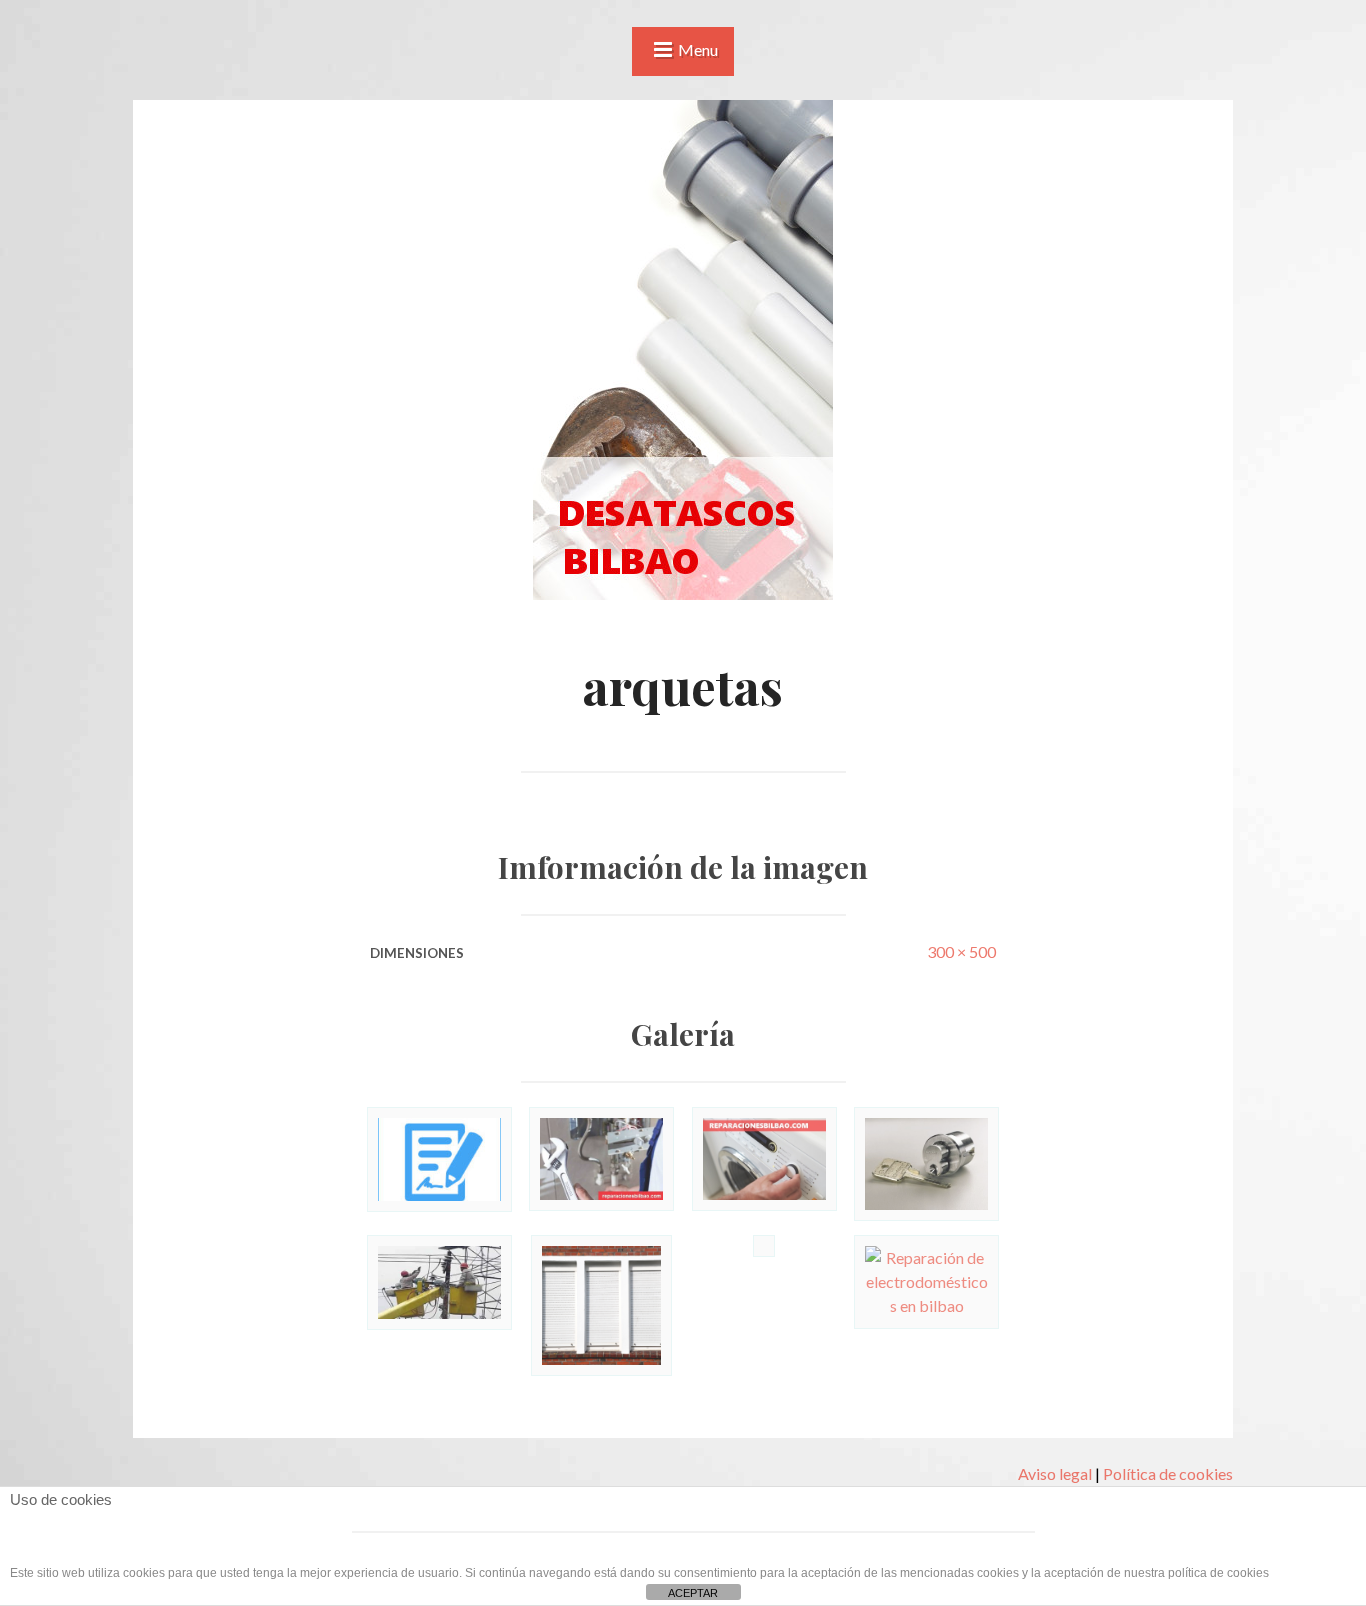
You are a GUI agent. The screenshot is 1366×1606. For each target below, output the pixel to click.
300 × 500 (961, 951)
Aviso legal (1055, 1473)
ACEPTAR (693, 1593)
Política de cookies (1168, 1473)
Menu (698, 49)
